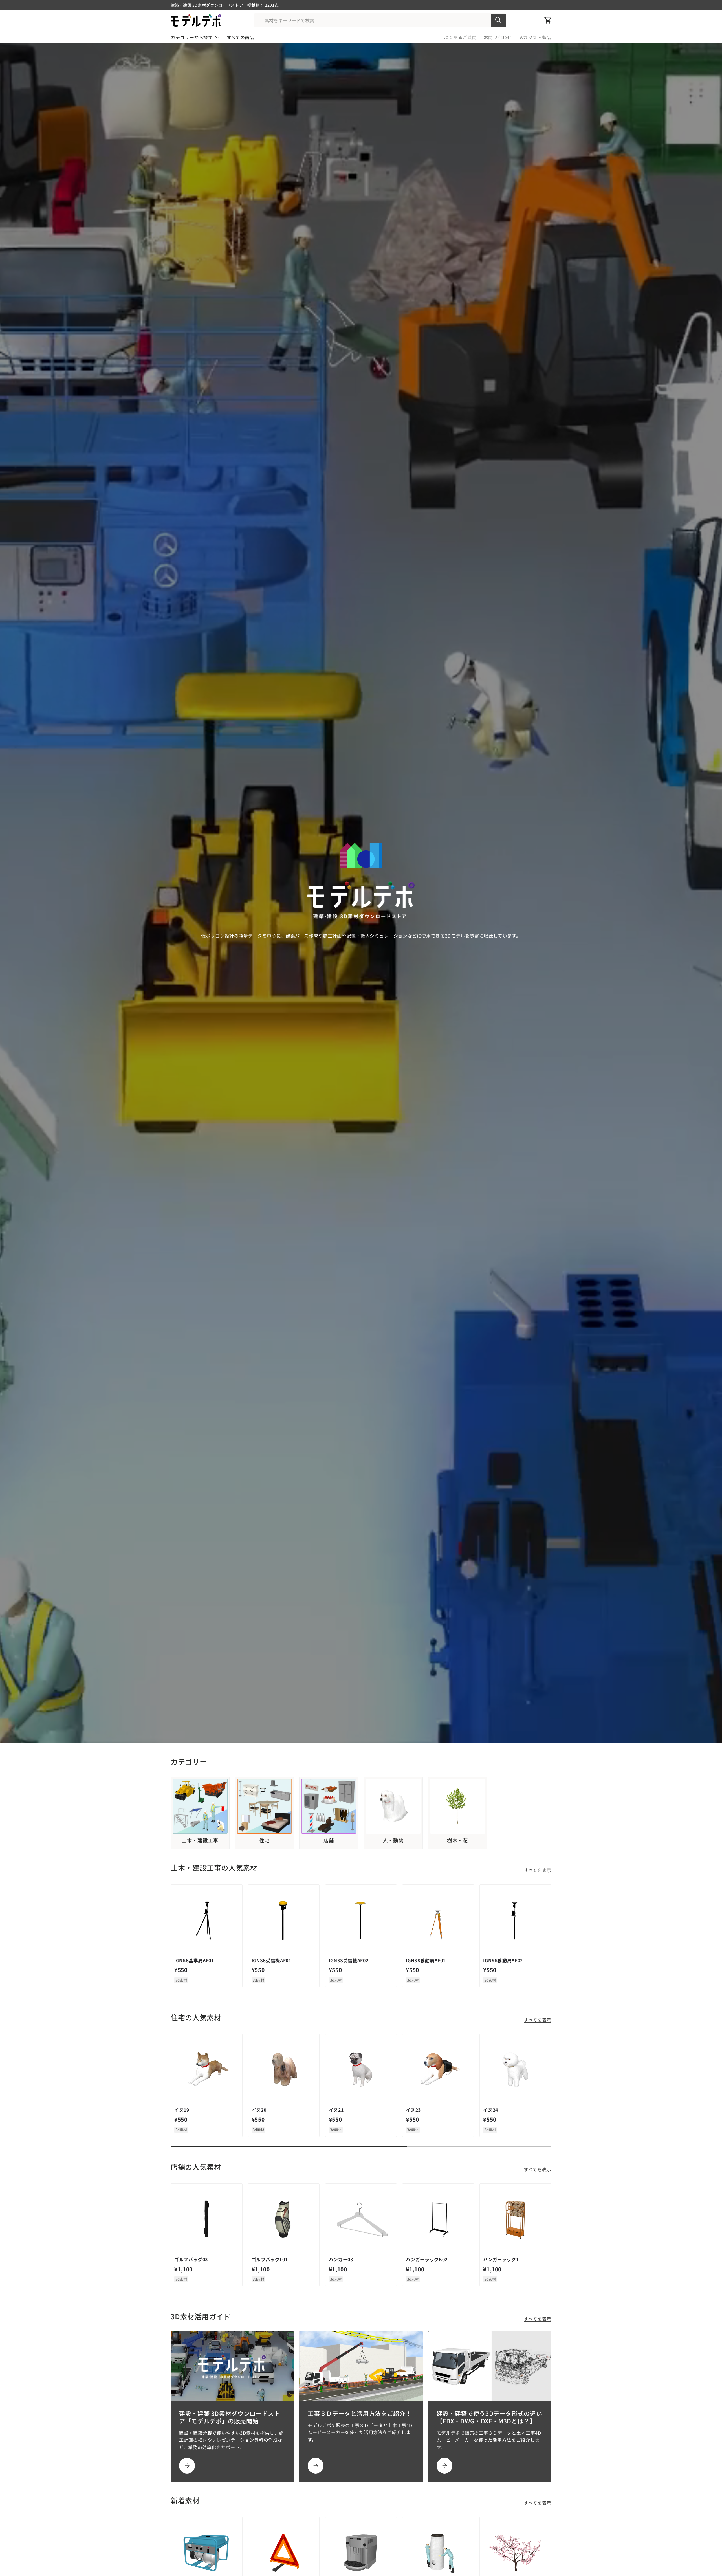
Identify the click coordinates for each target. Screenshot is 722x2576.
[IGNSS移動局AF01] (438, 1920)
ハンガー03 (341, 2259)
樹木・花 (458, 1840)
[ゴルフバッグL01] (284, 2219)
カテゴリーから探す (192, 37)
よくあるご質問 (460, 37)
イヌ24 (491, 2110)
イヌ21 (336, 2110)
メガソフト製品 (535, 37)
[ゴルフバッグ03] (207, 2219)
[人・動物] (393, 1806)
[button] (548, 20)
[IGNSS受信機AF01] (284, 1920)
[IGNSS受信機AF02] (361, 1920)
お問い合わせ (498, 37)
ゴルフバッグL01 (270, 2259)
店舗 (329, 1840)
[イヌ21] (361, 2070)
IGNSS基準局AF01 (194, 1960)
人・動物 (393, 1840)
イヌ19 (182, 2110)
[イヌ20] (284, 2070)
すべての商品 (241, 37)
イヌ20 (259, 2110)
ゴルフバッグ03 (191, 2259)
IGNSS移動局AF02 (503, 1960)
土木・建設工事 (200, 1840)
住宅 (264, 1840)
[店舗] (329, 1806)
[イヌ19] (207, 2070)
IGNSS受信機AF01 (271, 1960)
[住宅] (264, 1806)
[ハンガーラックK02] (438, 2219)
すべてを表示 (538, 1870)
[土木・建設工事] (200, 1806)
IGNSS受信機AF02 (349, 1960)
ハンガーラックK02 (427, 2259)
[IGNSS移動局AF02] (515, 1920)
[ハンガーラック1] (515, 2219)
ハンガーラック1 (501, 2259)
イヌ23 (413, 2110)
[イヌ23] (438, 2070)
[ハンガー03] (361, 2219)
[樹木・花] (458, 1806)
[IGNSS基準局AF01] (207, 1920)
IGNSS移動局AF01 (426, 1960)
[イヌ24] (515, 2070)
